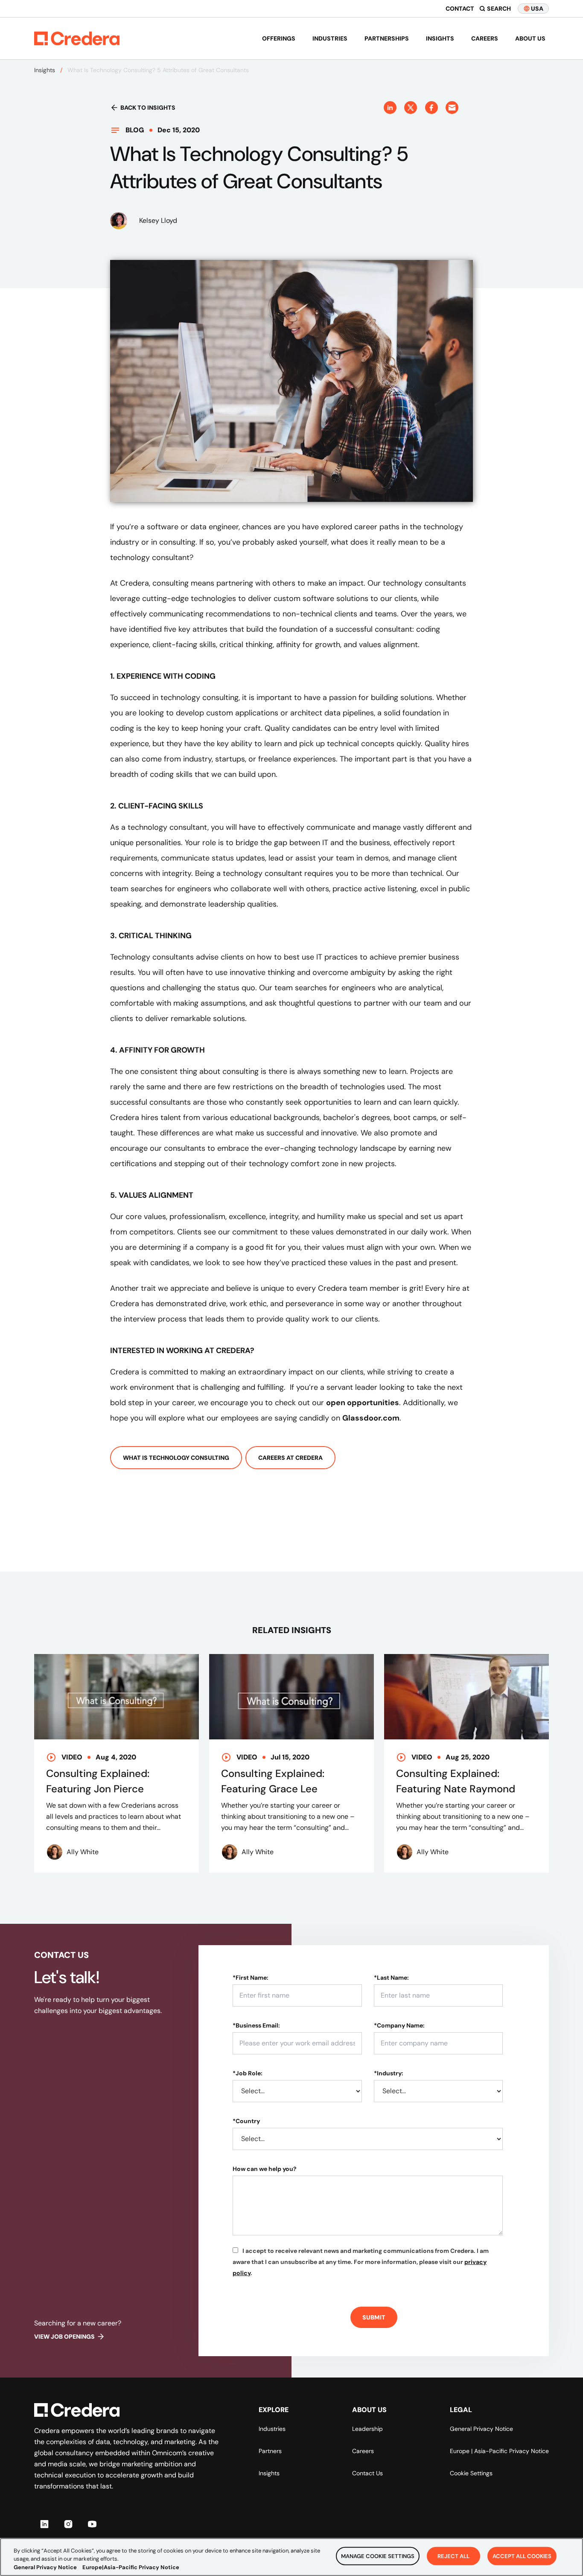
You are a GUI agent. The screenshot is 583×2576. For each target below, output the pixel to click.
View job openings (64, 2337)
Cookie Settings (471, 2473)
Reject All (453, 2556)
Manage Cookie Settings (378, 2556)
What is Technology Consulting (176, 1458)
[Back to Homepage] (77, 38)
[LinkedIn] (44, 2524)
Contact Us (367, 2473)
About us (530, 38)
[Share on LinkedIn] (390, 108)
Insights (440, 38)
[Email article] (452, 108)
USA (537, 9)
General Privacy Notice (481, 2429)
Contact (460, 9)
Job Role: (248, 2073)
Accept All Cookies (522, 2556)
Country (246, 2121)
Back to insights (148, 108)
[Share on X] (411, 108)
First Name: (251, 1978)
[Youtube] (92, 2524)
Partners (270, 2451)
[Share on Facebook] (431, 108)
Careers (485, 38)
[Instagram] (68, 2524)
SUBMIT (374, 2317)
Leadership (367, 2429)
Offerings (279, 38)
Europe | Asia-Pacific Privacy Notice (499, 2451)
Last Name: (391, 1978)
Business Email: (256, 2025)
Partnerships (387, 38)
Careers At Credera (290, 1458)
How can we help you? (265, 2169)
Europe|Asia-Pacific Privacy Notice (131, 2567)
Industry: (389, 2073)
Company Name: (399, 2025)
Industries (330, 38)
